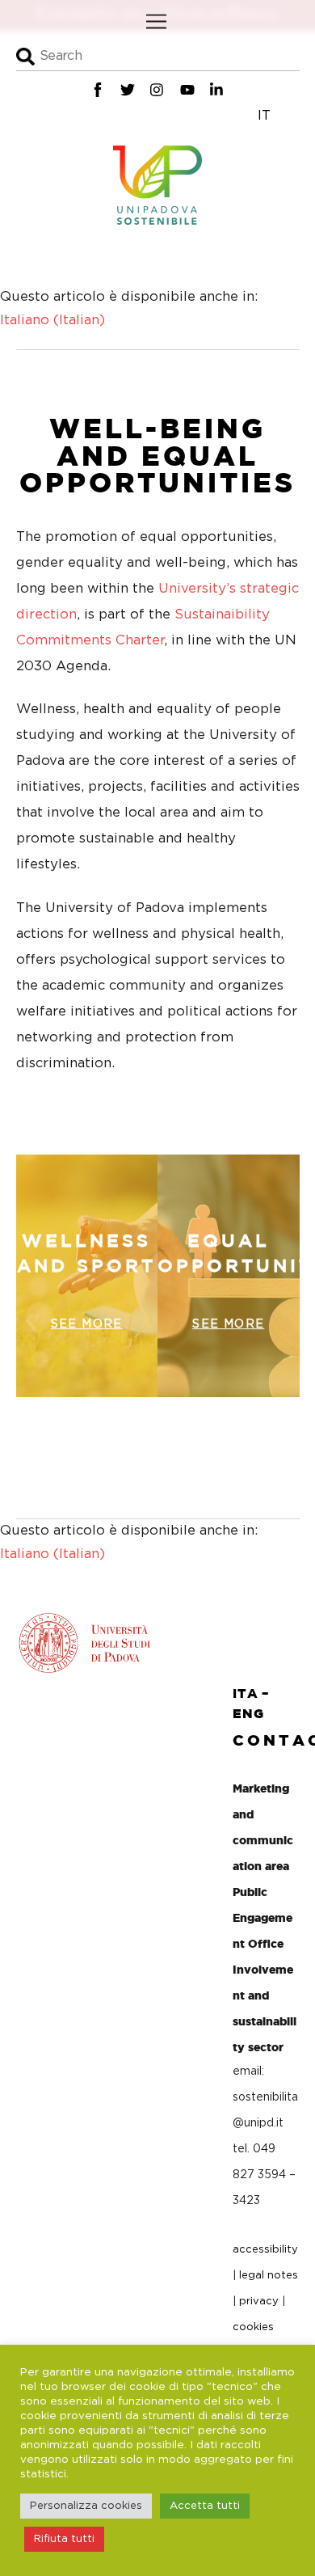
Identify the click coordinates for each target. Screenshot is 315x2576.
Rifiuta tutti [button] (64, 2539)
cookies (253, 2327)
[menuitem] (52, 321)
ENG (248, 1713)
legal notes (269, 2276)
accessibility (265, 2250)
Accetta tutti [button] (205, 2506)
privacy (259, 2302)
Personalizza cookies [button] (86, 2506)
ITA (245, 1693)
